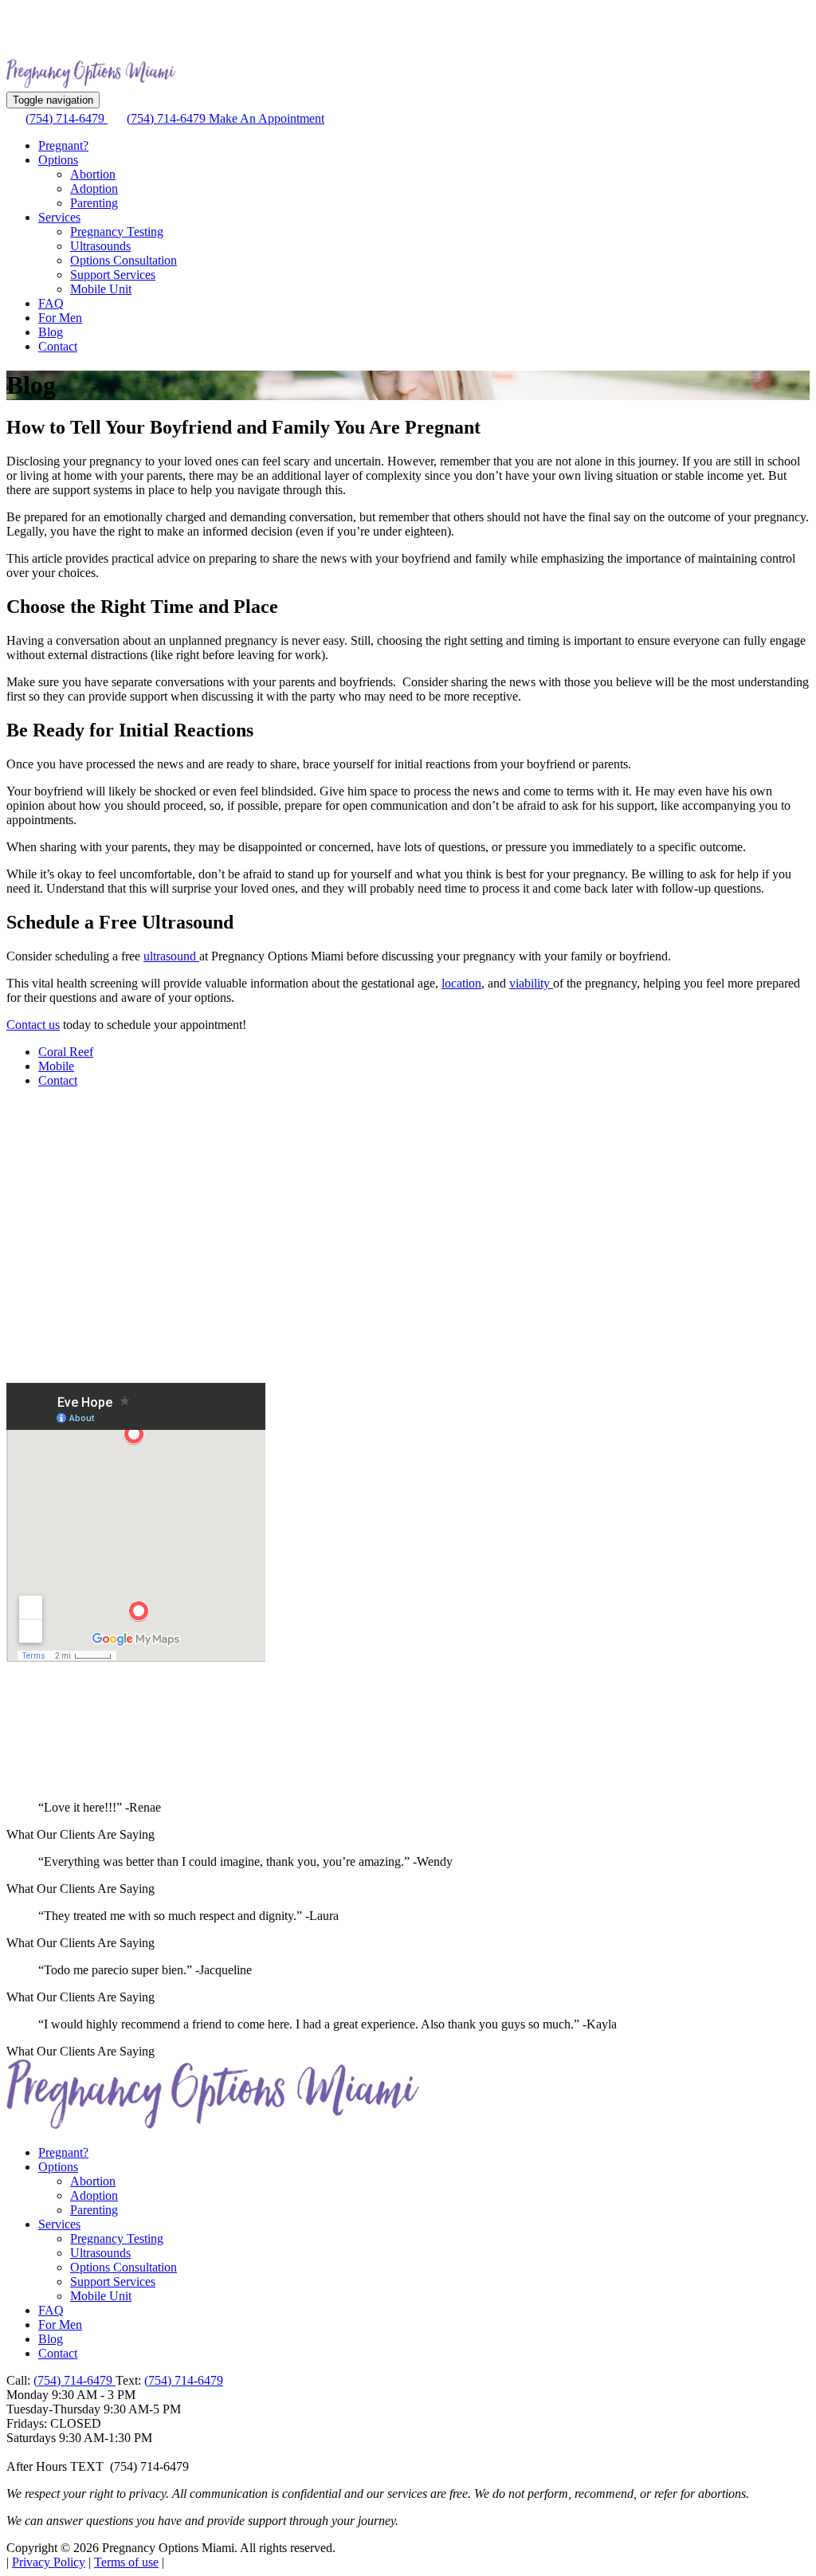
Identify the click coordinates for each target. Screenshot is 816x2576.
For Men (60, 318)
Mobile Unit (101, 289)
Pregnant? (63, 145)
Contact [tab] (58, 1080)
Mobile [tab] (56, 1066)
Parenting (94, 203)
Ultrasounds (100, 246)
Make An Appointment (267, 118)
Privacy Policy (49, 2562)
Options (58, 160)
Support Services (113, 275)
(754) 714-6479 (67, 118)
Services (59, 217)
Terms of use (126, 2562)
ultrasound (171, 956)
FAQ (51, 303)
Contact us (33, 1025)
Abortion (93, 174)
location (461, 983)
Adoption (94, 188)
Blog (51, 332)
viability (531, 983)
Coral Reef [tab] (66, 1052)
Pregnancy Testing (117, 232)
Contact (58, 346)
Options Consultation (124, 260)
